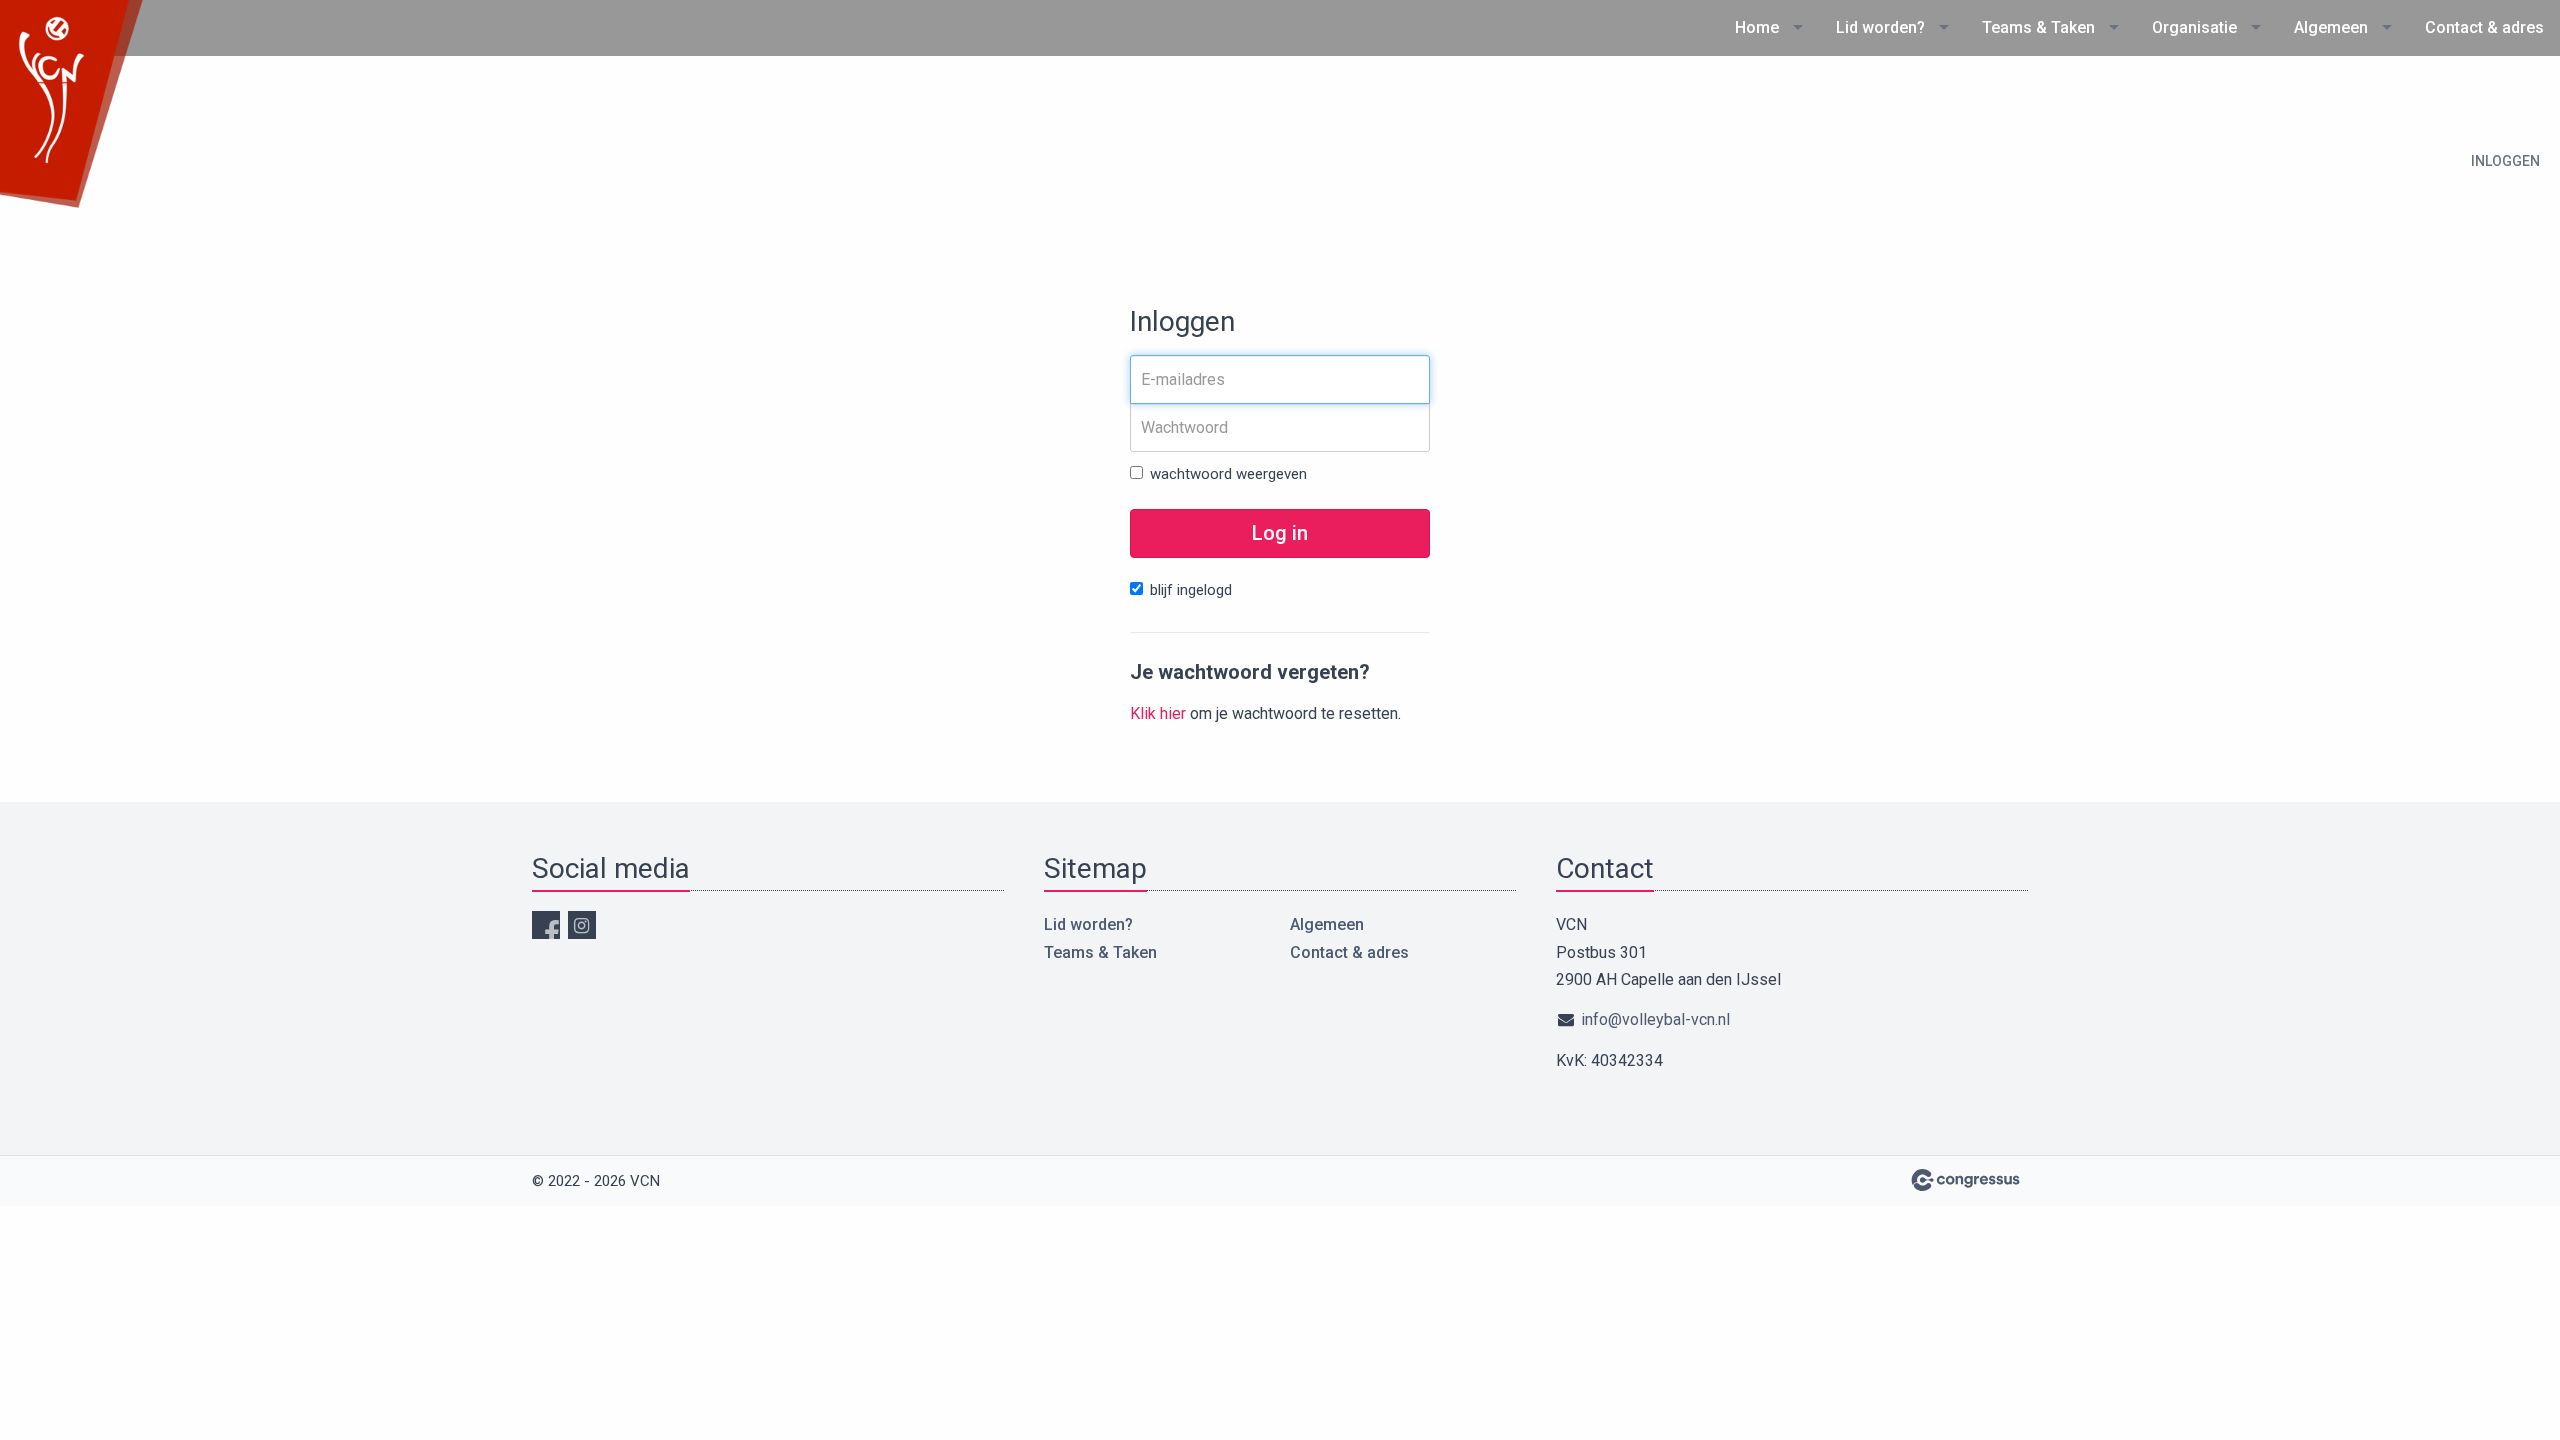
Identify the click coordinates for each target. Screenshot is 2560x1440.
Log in (1280, 533)
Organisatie (2194, 27)
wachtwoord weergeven (1228, 474)
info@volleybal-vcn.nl (1655, 1019)
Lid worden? (1880, 27)
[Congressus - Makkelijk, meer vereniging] (1965, 1180)
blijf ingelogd (1191, 590)
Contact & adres (2484, 27)
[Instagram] (582, 925)
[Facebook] (546, 925)
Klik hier (1158, 713)
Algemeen (2331, 27)
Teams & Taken (2038, 27)
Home (1757, 27)
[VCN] (75, 104)
